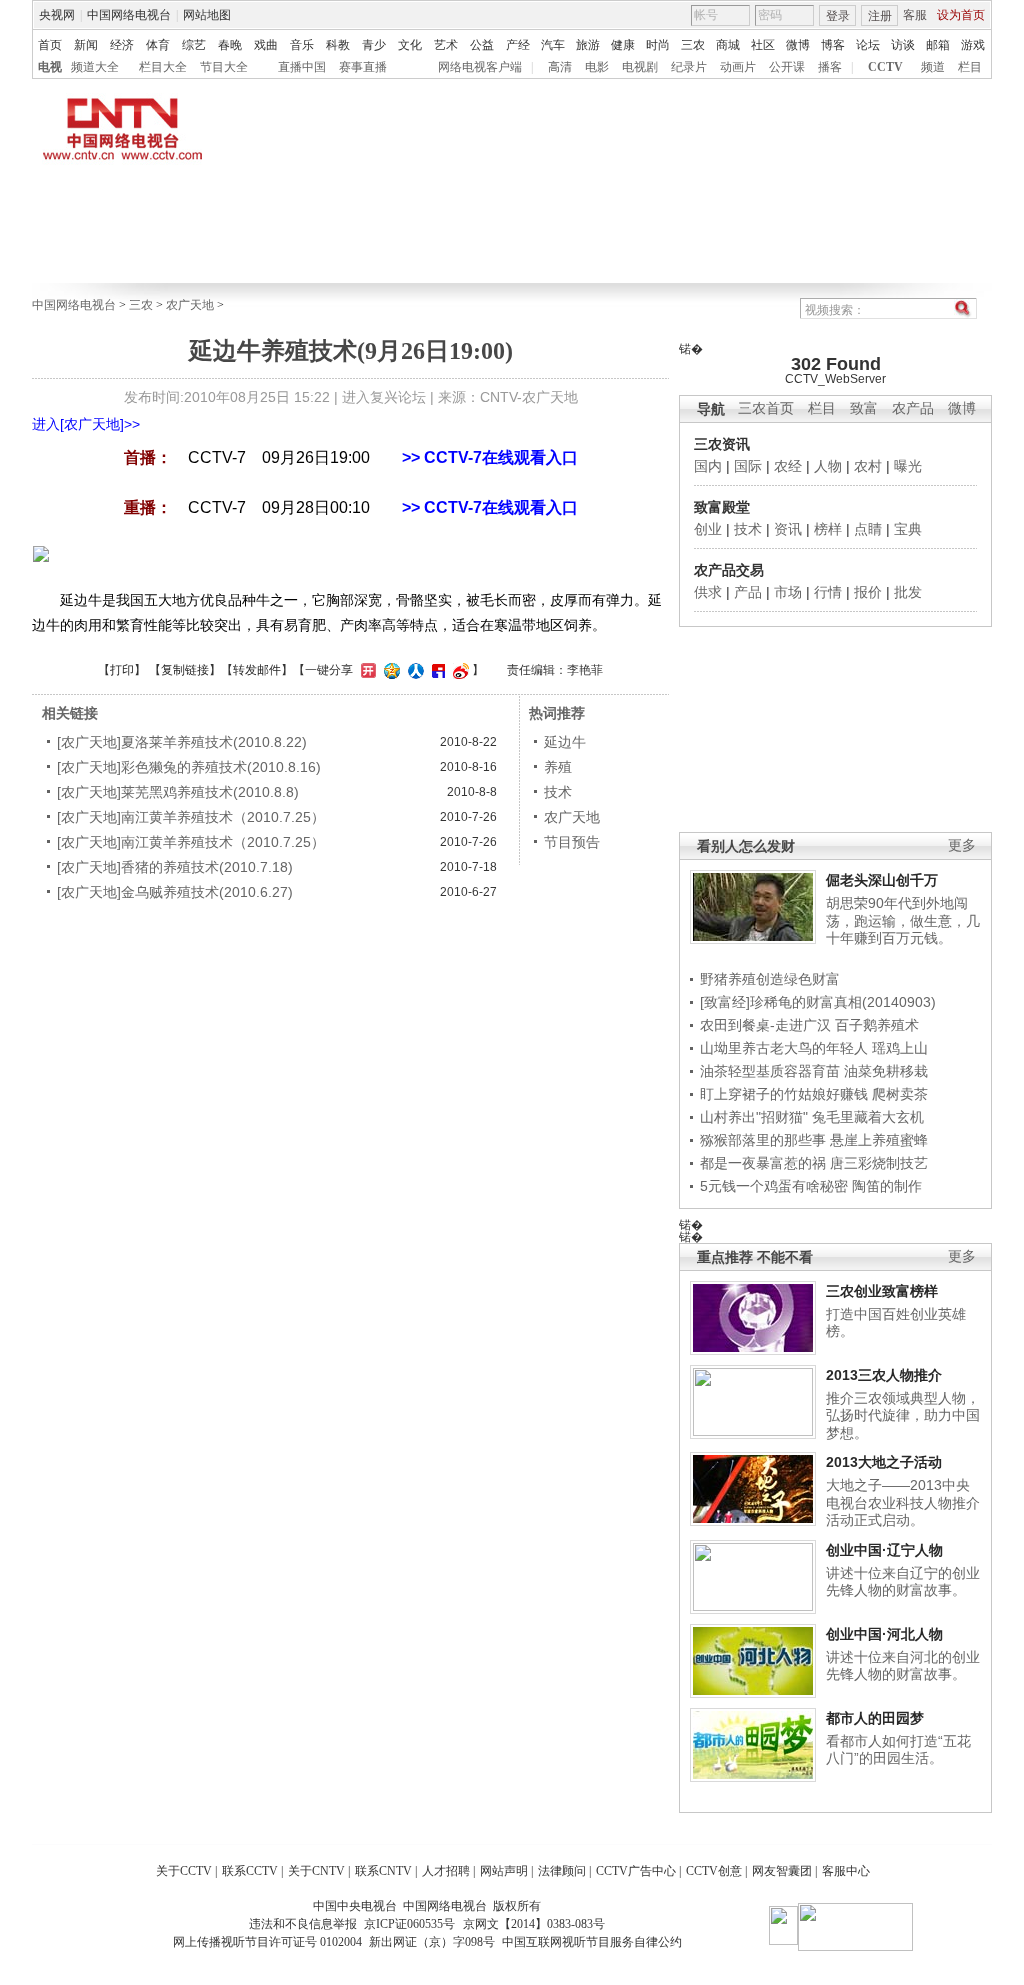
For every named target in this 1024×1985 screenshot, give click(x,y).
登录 (838, 16)
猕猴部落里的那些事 (763, 1140)
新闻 (86, 45)
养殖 (558, 767)
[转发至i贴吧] (436, 670)
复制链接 (185, 670)
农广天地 (190, 305)
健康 (623, 45)
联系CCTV (250, 1871)
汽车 (553, 45)
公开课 (787, 67)
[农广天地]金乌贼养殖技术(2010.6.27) (175, 892)
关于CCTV (184, 1871)
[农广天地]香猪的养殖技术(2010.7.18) (175, 867)
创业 (708, 529)
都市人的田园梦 (875, 1718)
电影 (597, 67)
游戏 (973, 45)
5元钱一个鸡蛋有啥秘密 (774, 1186)
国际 (748, 466)
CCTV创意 (714, 1871)
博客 (833, 45)
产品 (748, 592)
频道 (933, 67)
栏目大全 (163, 67)
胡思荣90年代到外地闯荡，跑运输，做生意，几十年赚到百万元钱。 (903, 920)
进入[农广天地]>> (86, 424)
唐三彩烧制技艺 (879, 1163)
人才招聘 (446, 1871)
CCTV (885, 67)
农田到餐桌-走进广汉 (765, 1025)
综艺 (194, 45)
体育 (158, 45)
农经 (788, 466)
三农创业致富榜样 (882, 1291)
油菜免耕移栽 (886, 1071)
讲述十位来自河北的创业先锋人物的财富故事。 (903, 1666)
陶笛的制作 (887, 1186)
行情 (828, 592)
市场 (788, 592)
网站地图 (207, 15)
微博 (798, 45)
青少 (374, 45)
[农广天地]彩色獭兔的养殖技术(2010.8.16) (189, 767)
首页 (50, 45)
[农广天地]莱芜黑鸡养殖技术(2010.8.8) (178, 792)
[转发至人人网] (413, 670)
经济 (122, 45)
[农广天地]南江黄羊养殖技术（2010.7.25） (191, 817)
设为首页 (961, 15)
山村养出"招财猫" (754, 1117)
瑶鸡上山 (900, 1048)
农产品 (913, 408)
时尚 (658, 45)
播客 (830, 67)
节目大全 (224, 67)
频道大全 (95, 67)
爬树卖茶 (900, 1094)
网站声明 (504, 1871)
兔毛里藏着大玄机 (868, 1117)
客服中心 (846, 1871)
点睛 (868, 529)
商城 (728, 45)
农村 (868, 466)
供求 (708, 592)
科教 (338, 45)
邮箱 (938, 45)
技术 (748, 529)
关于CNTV (316, 1871)
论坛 (868, 45)
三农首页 (766, 408)
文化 (410, 45)
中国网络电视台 (129, 15)
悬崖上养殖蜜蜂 (879, 1140)
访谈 (903, 45)
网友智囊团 (782, 1871)
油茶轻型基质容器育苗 (770, 1071)
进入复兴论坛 (384, 397)
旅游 (588, 45)
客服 (915, 15)
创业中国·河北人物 (884, 1634)
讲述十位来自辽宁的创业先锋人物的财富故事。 (903, 1582)
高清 (560, 67)
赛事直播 (363, 67)
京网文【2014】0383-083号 (534, 1924)
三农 (693, 45)
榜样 (828, 529)
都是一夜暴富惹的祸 (763, 1163)
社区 (763, 45)
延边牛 (565, 742)
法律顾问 (562, 1871)
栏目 (970, 67)
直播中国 (302, 67)
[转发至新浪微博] (458, 670)
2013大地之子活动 (884, 1462)
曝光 (908, 466)
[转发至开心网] (366, 670)
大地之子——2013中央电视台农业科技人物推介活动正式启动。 (903, 1502)
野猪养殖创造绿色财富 (770, 979)
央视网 (57, 15)
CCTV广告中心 (636, 1871)
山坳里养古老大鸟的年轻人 (784, 1048)
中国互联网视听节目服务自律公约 (592, 1942)
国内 (708, 466)
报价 (868, 592)
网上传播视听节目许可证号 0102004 (267, 1942)
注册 (880, 16)
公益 (482, 45)
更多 (962, 845)
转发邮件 (257, 670)
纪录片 (689, 67)
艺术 (446, 45)
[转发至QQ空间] (389, 670)
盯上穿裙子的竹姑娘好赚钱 (784, 1094)
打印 (122, 670)
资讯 (788, 529)
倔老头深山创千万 (882, 880)
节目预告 (572, 842)
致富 (864, 408)
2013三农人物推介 (884, 1375)
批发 (908, 592)
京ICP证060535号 (409, 1924)
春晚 (230, 45)
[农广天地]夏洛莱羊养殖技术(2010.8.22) (182, 742)
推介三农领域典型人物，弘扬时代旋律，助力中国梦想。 (903, 1415)
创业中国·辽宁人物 (884, 1550)
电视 (50, 67)
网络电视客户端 (480, 67)
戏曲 (266, 45)
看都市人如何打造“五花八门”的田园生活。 (898, 1750)
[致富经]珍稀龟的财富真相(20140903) (818, 1002)
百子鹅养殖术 (877, 1025)
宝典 (908, 529)
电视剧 (640, 67)
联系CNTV (383, 1871)
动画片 (738, 67)
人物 (828, 466)
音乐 (302, 45)
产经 (518, 45)
